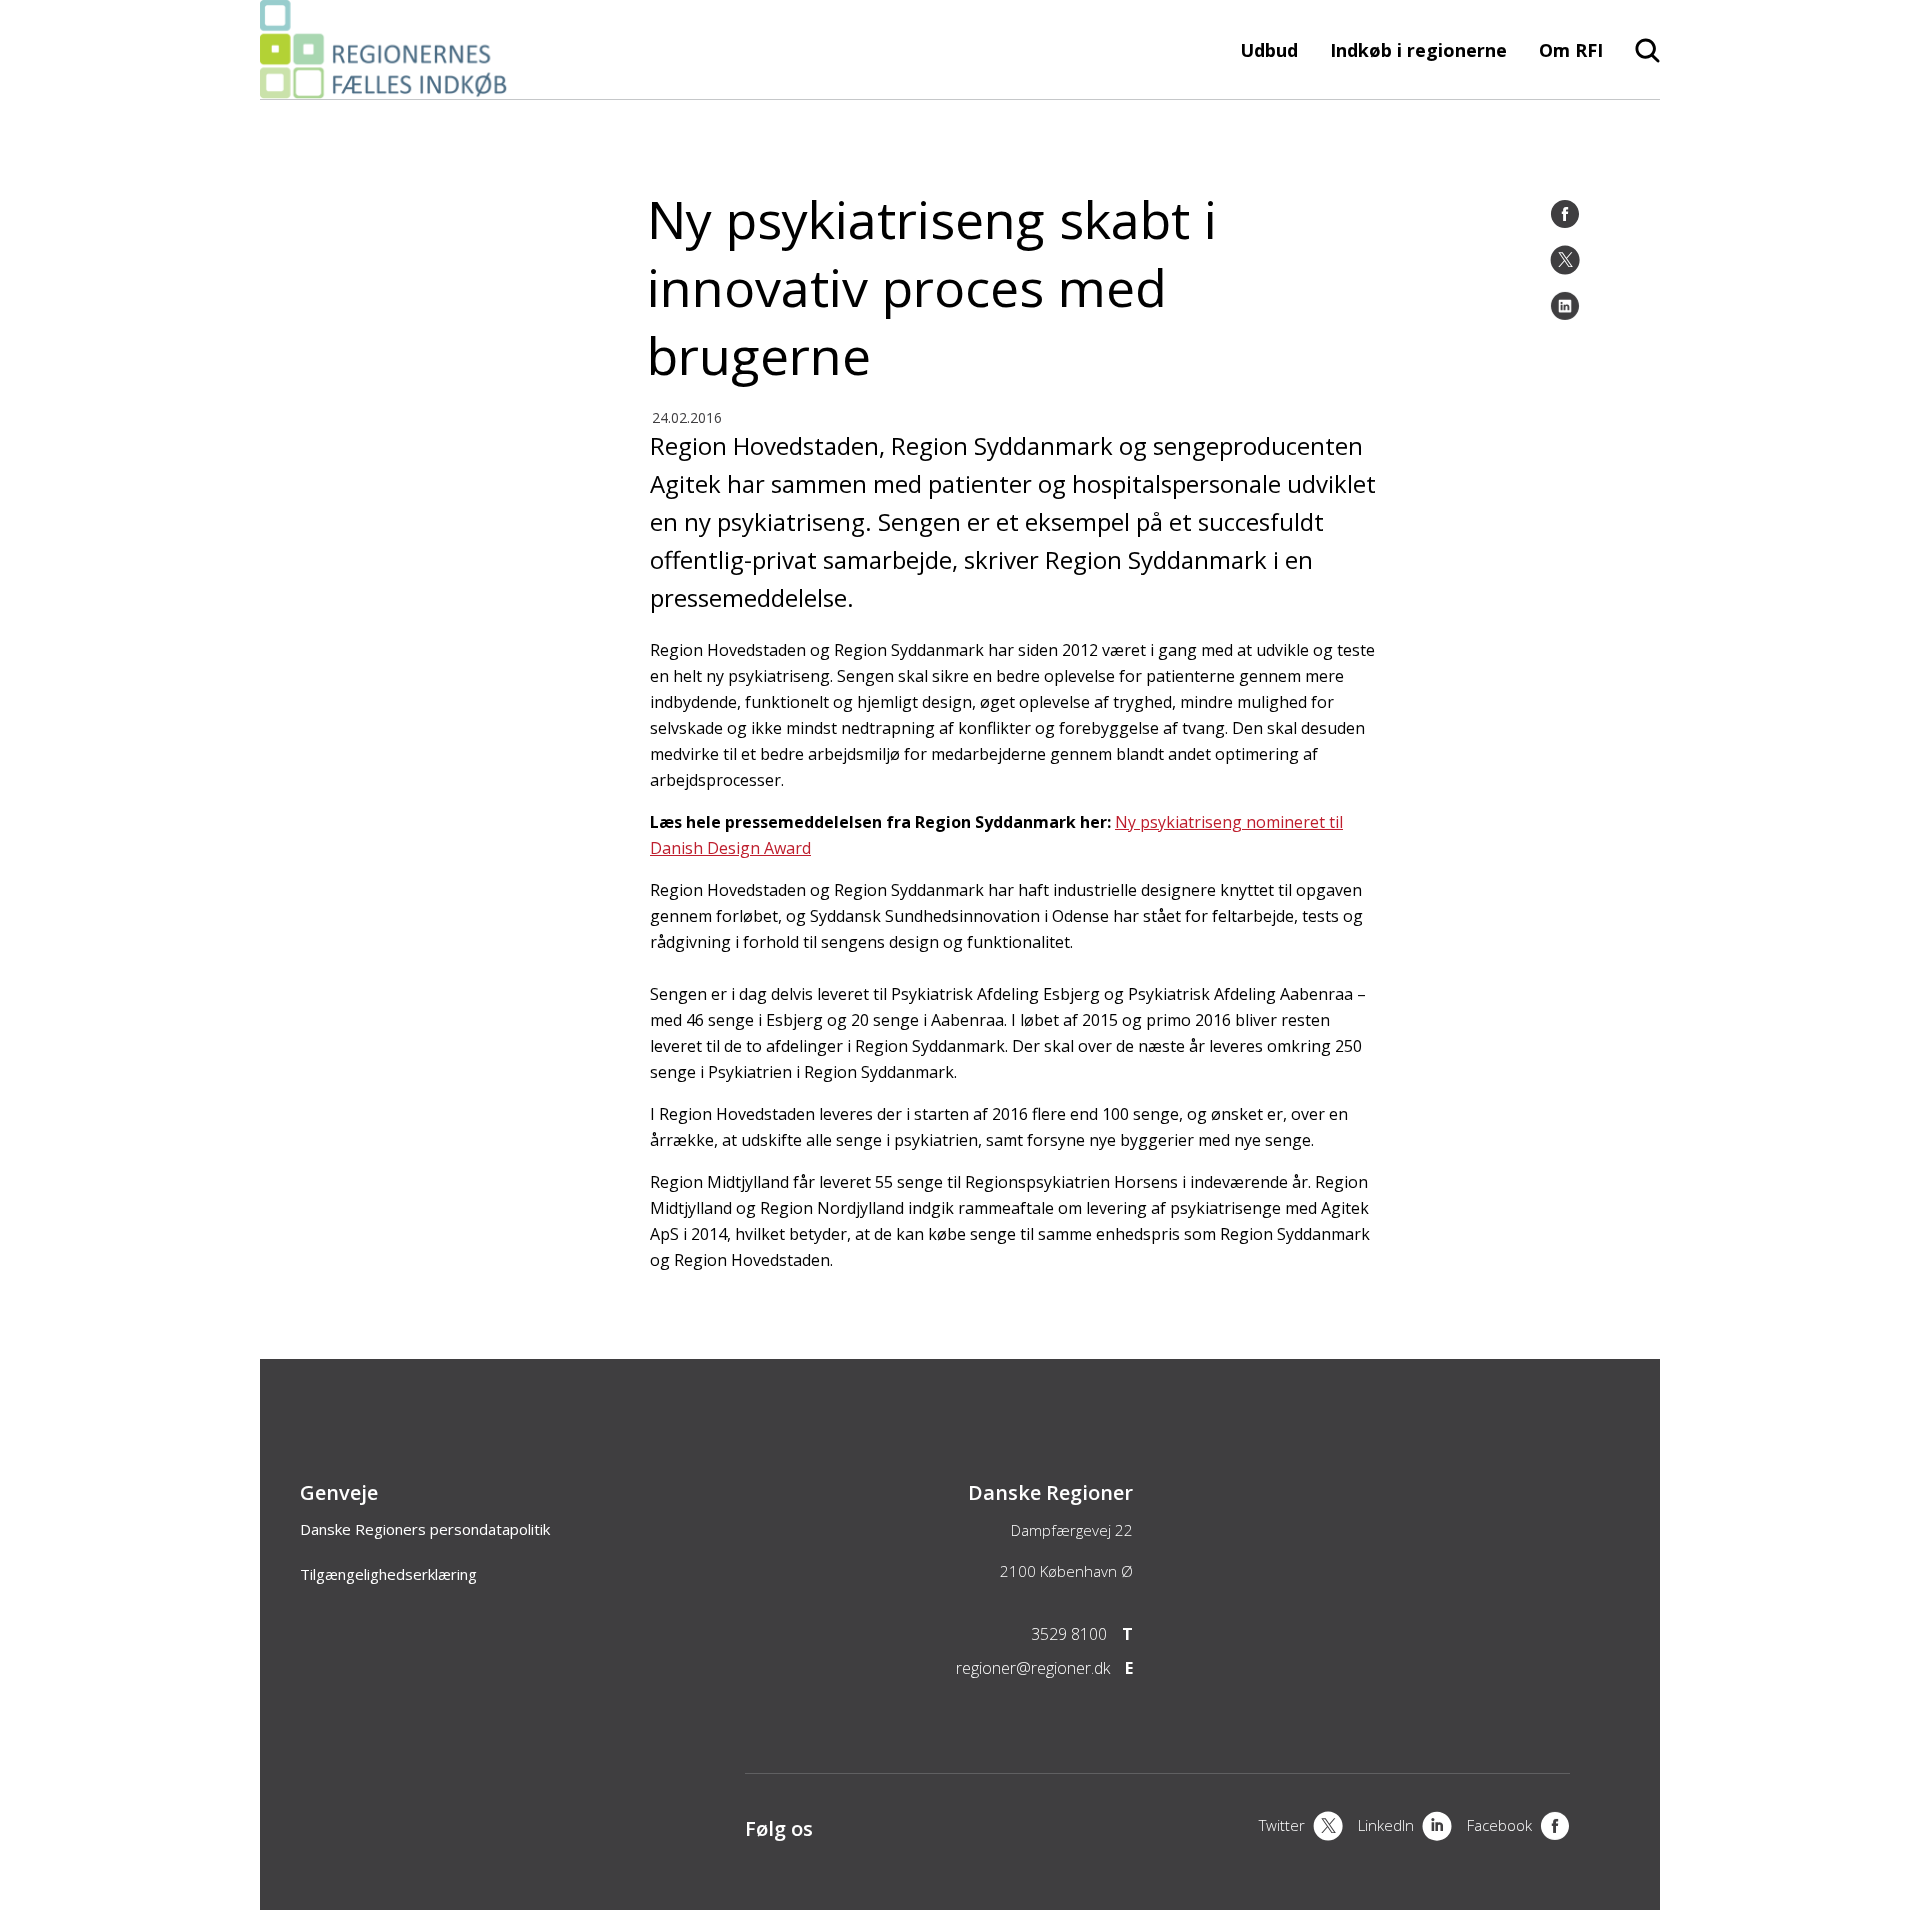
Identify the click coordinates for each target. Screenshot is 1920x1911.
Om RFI (1571, 50)
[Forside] (389, 89)
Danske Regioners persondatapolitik (425, 1529)
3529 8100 (1069, 1634)
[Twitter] (1565, 260)
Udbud (1269, 50)
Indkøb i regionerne (1418, 50)
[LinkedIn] (1565, 306)
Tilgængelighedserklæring (388, 1574)
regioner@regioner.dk (1033, 1668)
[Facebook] (1565, 214)
